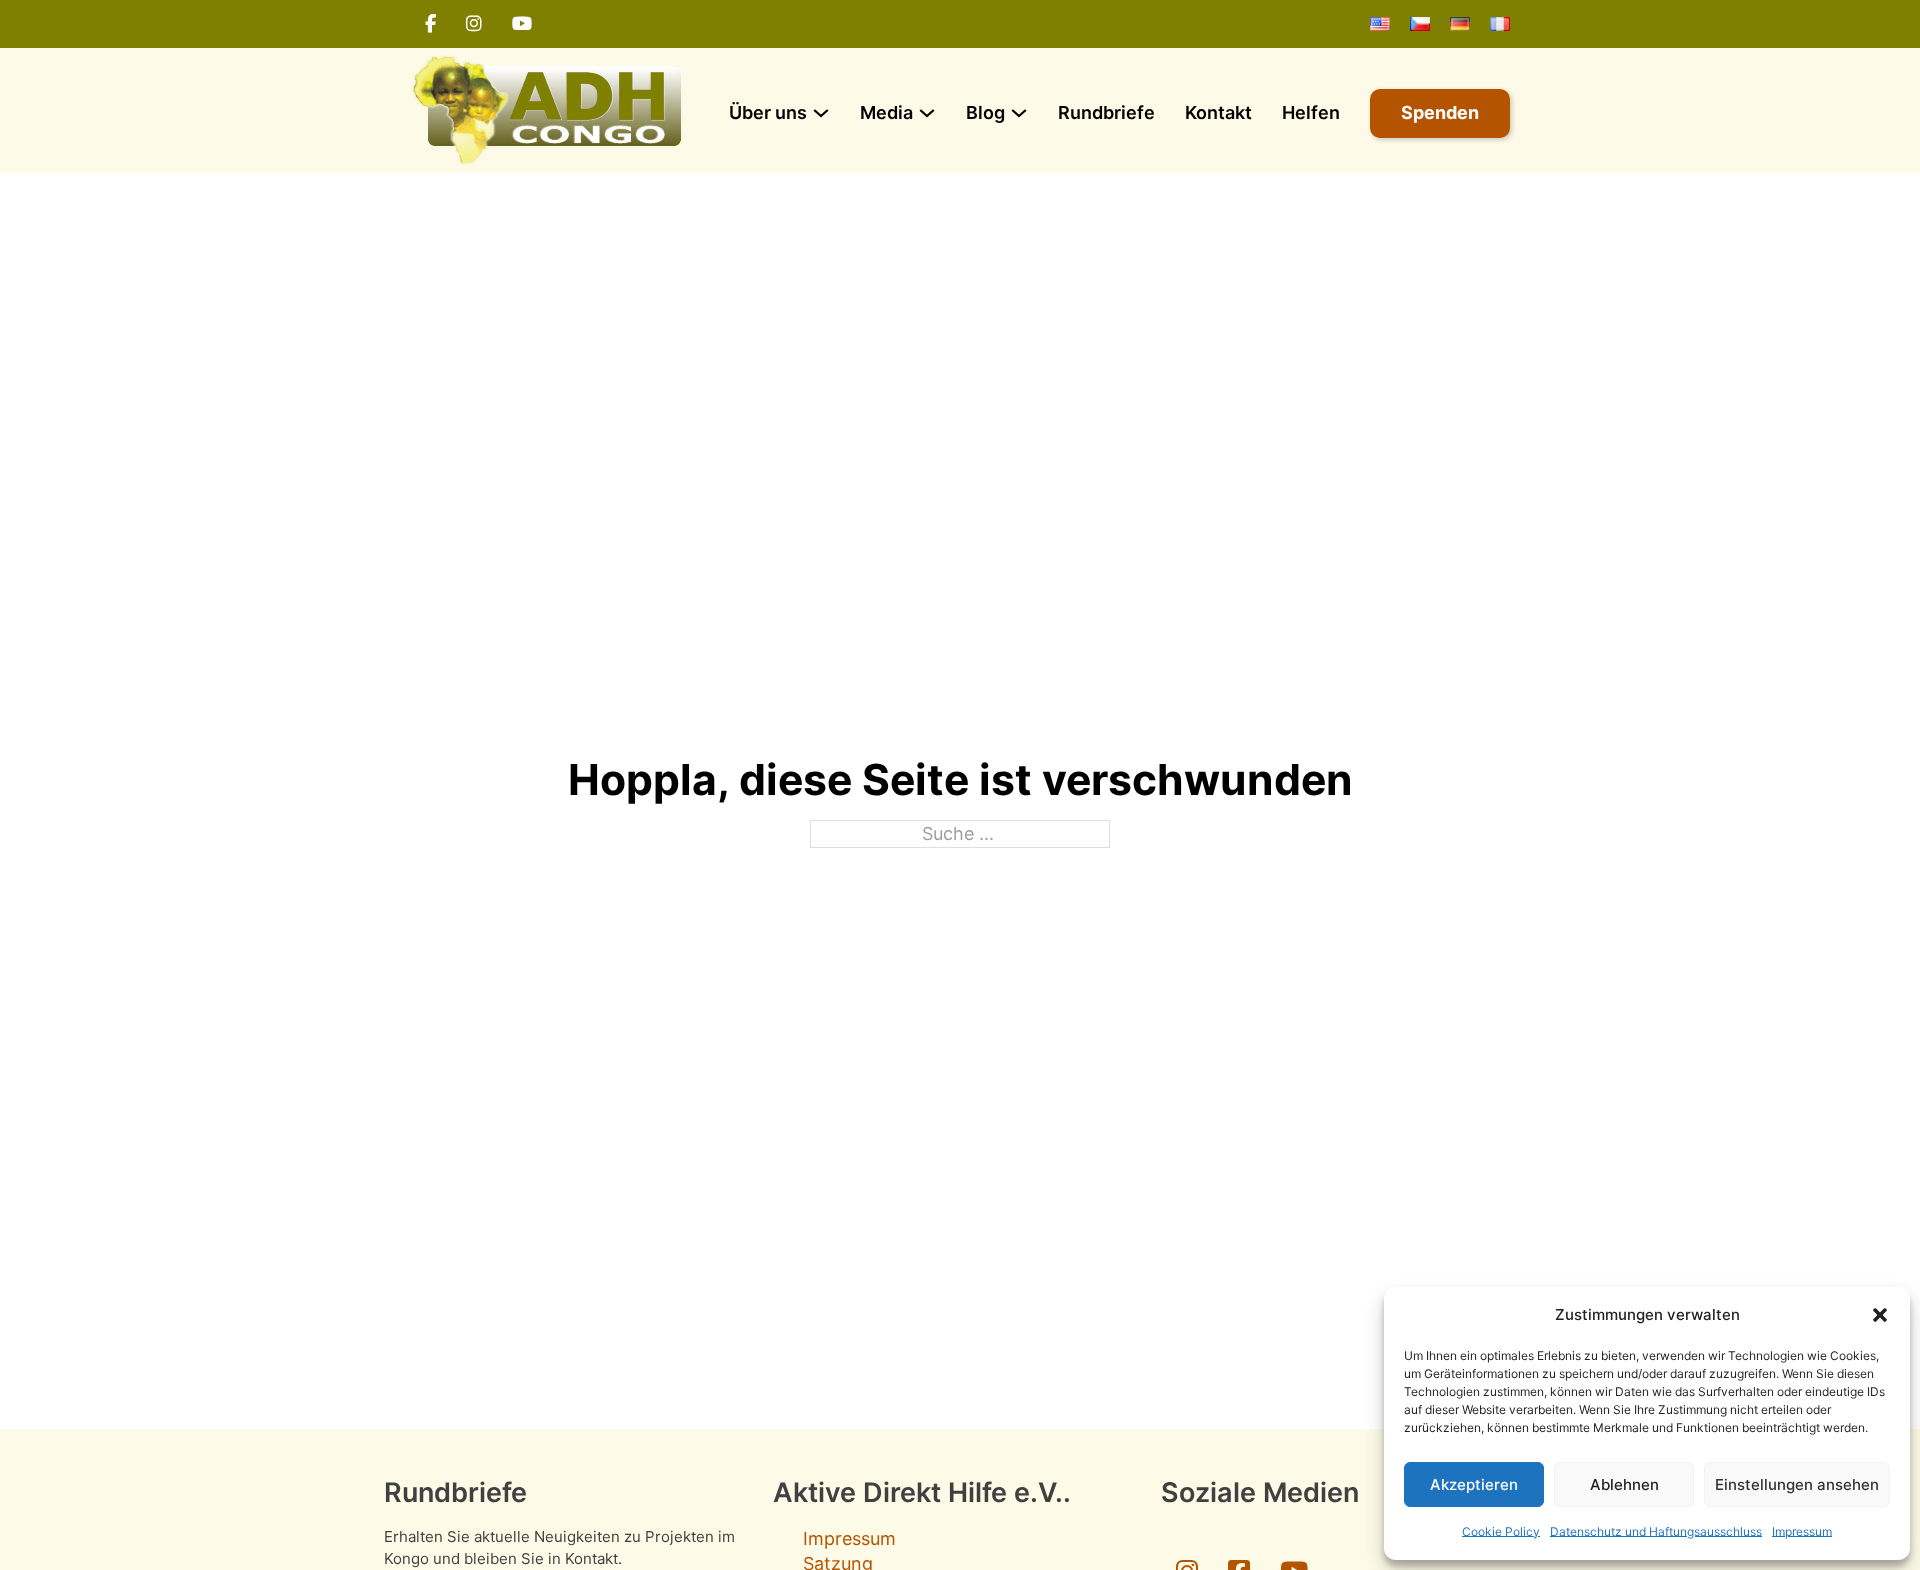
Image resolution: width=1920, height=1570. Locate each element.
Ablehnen (1624, 1484)
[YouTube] (522, 24)
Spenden (1440, 112)
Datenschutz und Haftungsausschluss (1656, 1531)
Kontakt (1218, 112)
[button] (1880, 1315)
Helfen (1311, 112)
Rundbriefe (1106, 112)
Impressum (1802, 1531)
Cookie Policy (1501, 1531)
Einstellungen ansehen (1797, 1484)
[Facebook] (430, 24)
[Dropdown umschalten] (821, 113)
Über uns (768, 112)
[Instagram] (474, 24)
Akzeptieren (1474, 1484)
